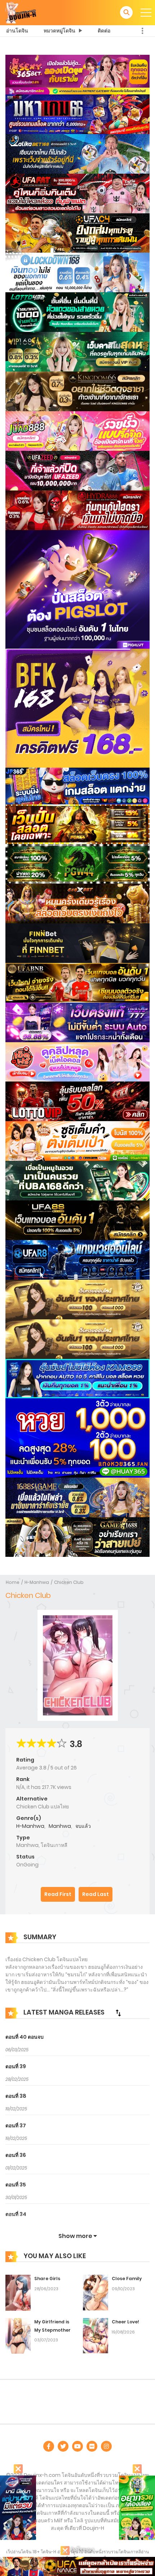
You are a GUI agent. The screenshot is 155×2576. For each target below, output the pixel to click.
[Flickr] (92, 2446)
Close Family (127, 2279)
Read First (58, 1894)
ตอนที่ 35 (16, 2185)
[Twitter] (63, 2446)
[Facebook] (49, 2446)
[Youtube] (77, 2446)
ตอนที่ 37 (16, 2126)
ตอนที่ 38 (16, 2096)
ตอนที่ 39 (16, 2066)
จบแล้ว (83, 1826)
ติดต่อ (104, 31)
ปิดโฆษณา (82, 2550)
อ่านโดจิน (17, 31)
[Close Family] (96, 2292)
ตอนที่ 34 (16, 2214)
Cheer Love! (125, 2322)
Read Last (96, 1894)
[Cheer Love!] (96, 2335)
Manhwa (60, 1826)
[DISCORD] (106, 2446)
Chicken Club (69, 1582)
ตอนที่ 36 (16, 2155)
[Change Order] (118, 2013)
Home (13, 1582)
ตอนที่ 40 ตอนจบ (25, 2037)
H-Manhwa (37, 1582)
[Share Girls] (18, 2292)
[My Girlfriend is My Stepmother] (18, 2335)
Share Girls (47, 2279)
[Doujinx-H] (21, 12)
